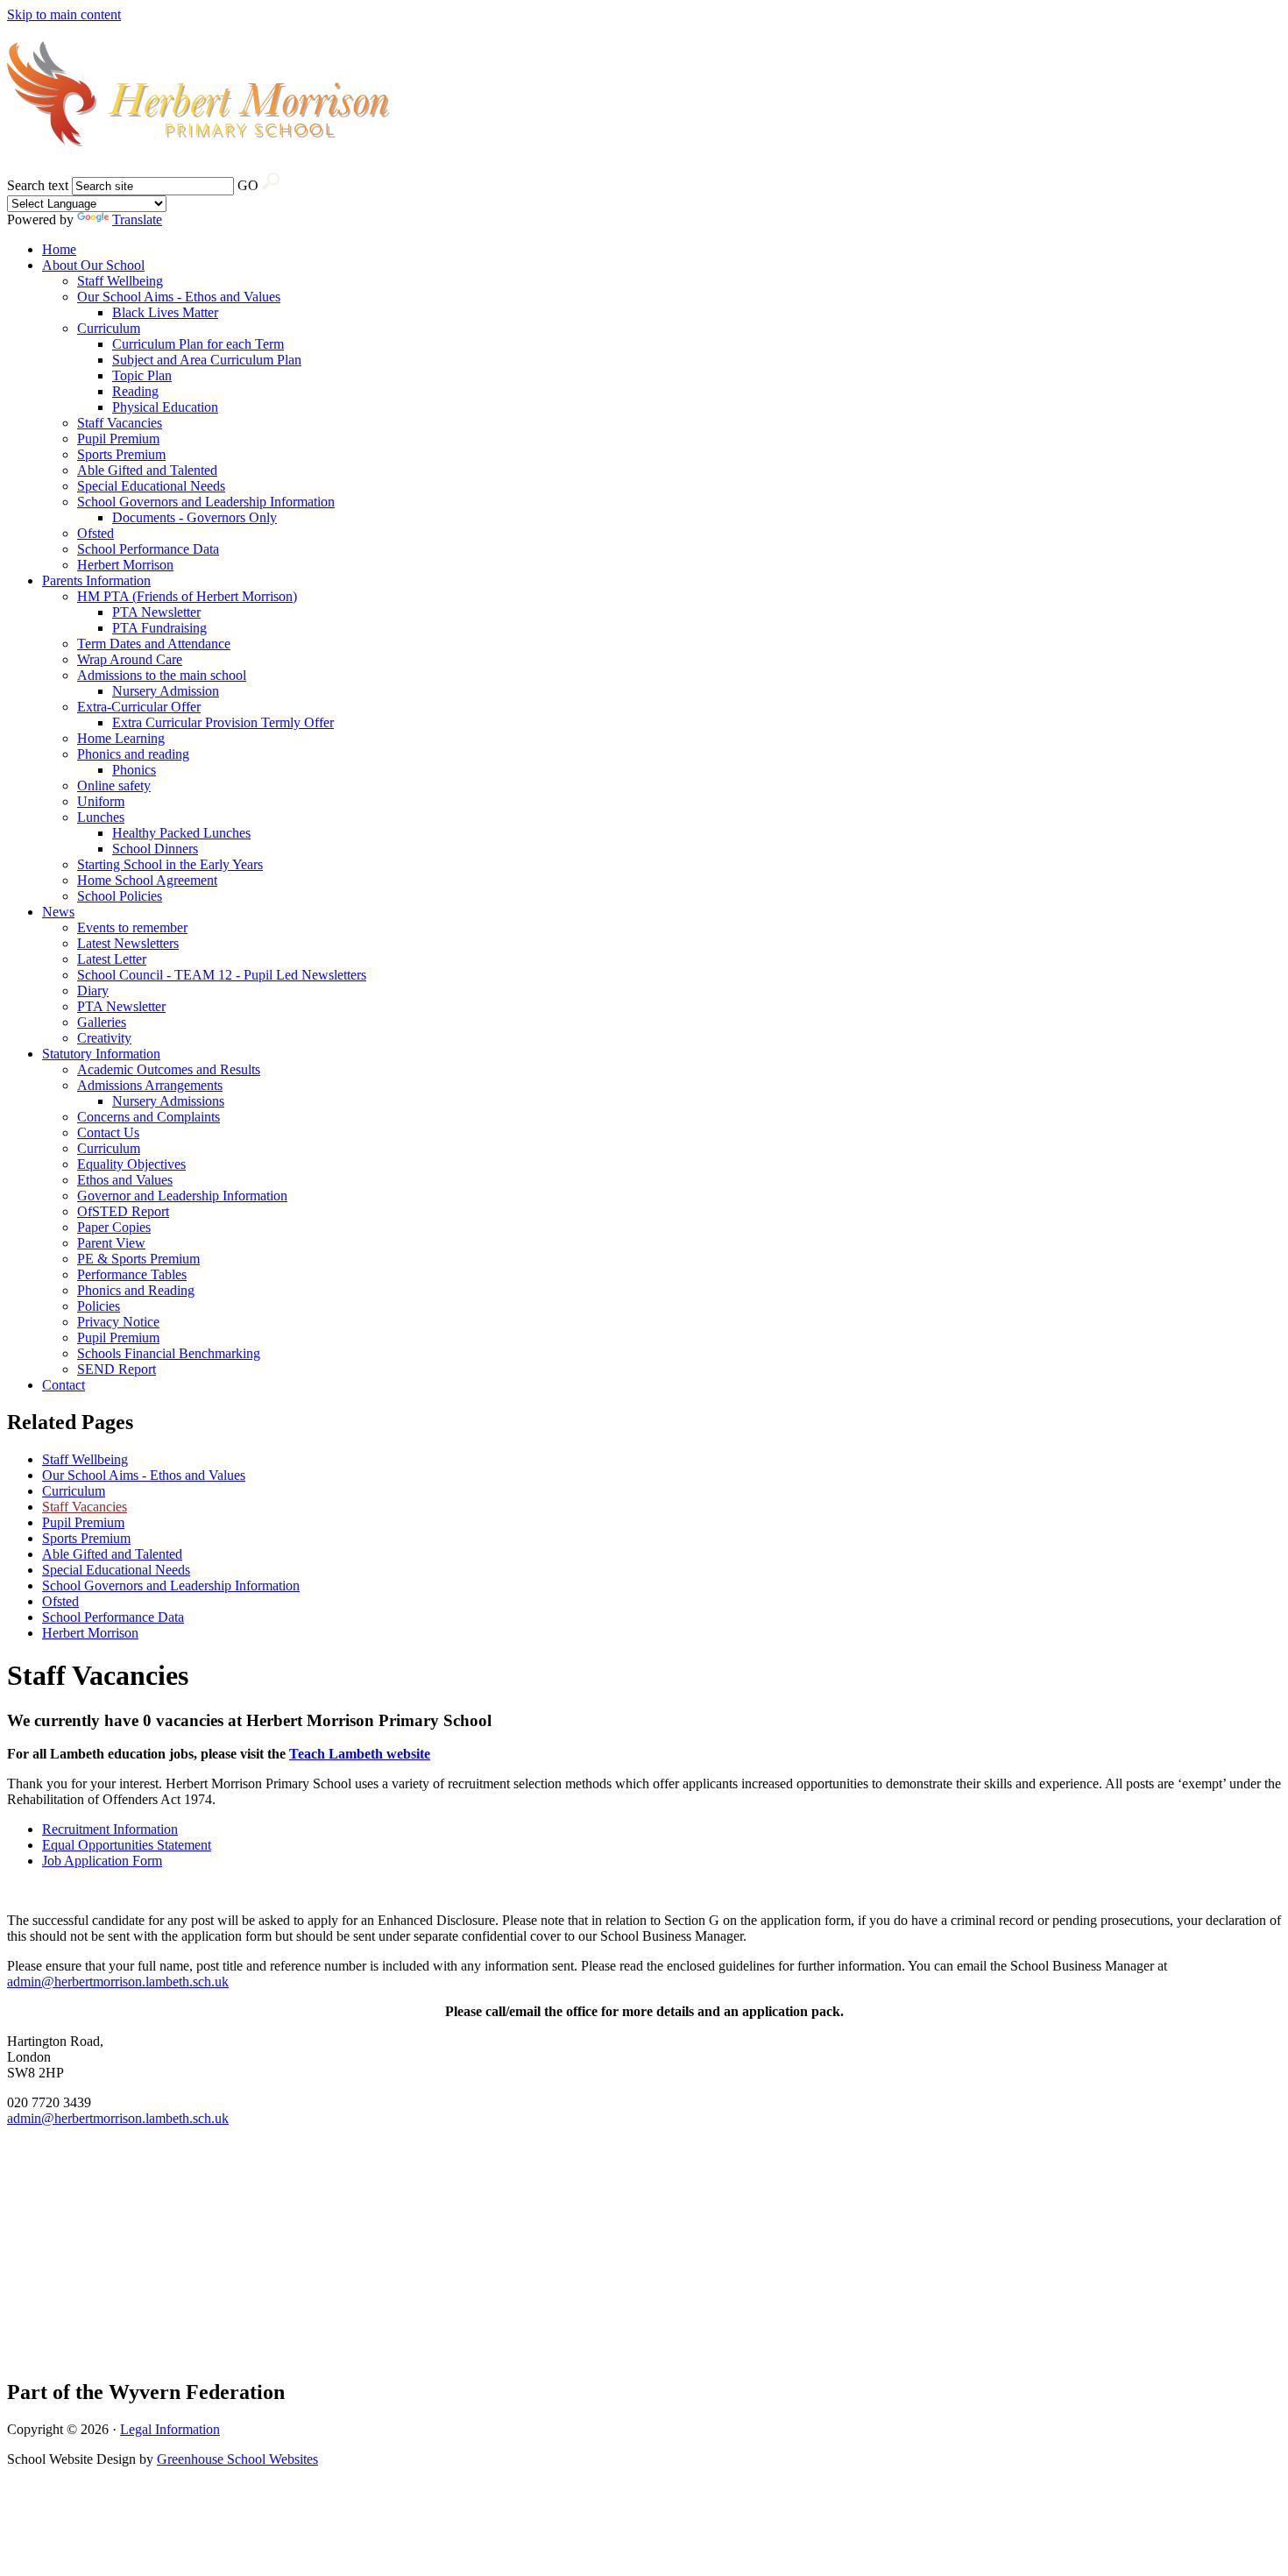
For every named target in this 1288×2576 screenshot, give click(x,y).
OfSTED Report (123, 1211)
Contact (64, 1385)
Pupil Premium (118, 439)
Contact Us (108, 1132)
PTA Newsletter (156, 612)
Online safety (114, 786)
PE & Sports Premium (138, 1259)
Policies (99, 1306)
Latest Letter (112, 959)
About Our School (93, 265)
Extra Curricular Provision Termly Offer (223, 722)
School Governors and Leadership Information (206, 502)
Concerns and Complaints (149, 1117)
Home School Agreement (147, 880)
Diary (93, 991)
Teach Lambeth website (360, 1754)
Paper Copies (114, 1227)
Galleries (102, 1022)
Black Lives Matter (165, 312)
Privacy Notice (118, 1322)
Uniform (101, 801)
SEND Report (117, 1369)
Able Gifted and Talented (147, 470)
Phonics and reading (133, 754)
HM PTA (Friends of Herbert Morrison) (187, 596)
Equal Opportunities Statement (127, 1845)
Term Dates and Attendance (154, 644)
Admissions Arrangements (150, 1085)
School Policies (120, 896)
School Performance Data (148, 549)
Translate (137, 219)
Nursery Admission (166, 691)
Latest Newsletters (128, 943)
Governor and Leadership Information (182, 1196)
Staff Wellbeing (120, 281)
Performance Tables (132, 1274)
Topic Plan (142, 375)
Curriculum (109, 328)
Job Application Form (102, 1861)
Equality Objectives (131, 1164)
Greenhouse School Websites (237, 2459)
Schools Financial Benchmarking (169, 1353)
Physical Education (165, 407)
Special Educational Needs (151, 486)
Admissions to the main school (162, 675)
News (58, 912)
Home (59, 249)
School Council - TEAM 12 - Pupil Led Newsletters (222, 975)
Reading (135, 391)
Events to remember (132, 927)
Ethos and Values (125, 1180)
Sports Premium (121, 454)
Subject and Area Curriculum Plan (207, 360)
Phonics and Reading (136, 1290)
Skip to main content (64, 14)
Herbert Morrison (125, 565)
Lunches (101, 817)
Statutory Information (101, 1054)
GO (248, 185)
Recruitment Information (110, 1829)
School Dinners (155, 849)
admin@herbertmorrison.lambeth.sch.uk (118, 1982)
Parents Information (96, 580)
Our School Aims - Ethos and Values (179, 297)
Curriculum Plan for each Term (198, 344)
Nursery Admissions (168, 1101)
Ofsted (96, 533)
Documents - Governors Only (195, 517)
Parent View (111, 1243)
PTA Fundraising (159, 628)
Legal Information (170, 2429)
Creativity (104, 1038)
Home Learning (121, 738)
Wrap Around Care (130, 659)
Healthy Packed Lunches (181, 833)
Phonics (134, 770)
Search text (38, 185)
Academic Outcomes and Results (169, 1069)
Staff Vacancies (120, 423)
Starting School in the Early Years (170, 864)
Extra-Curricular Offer (139, 707)
